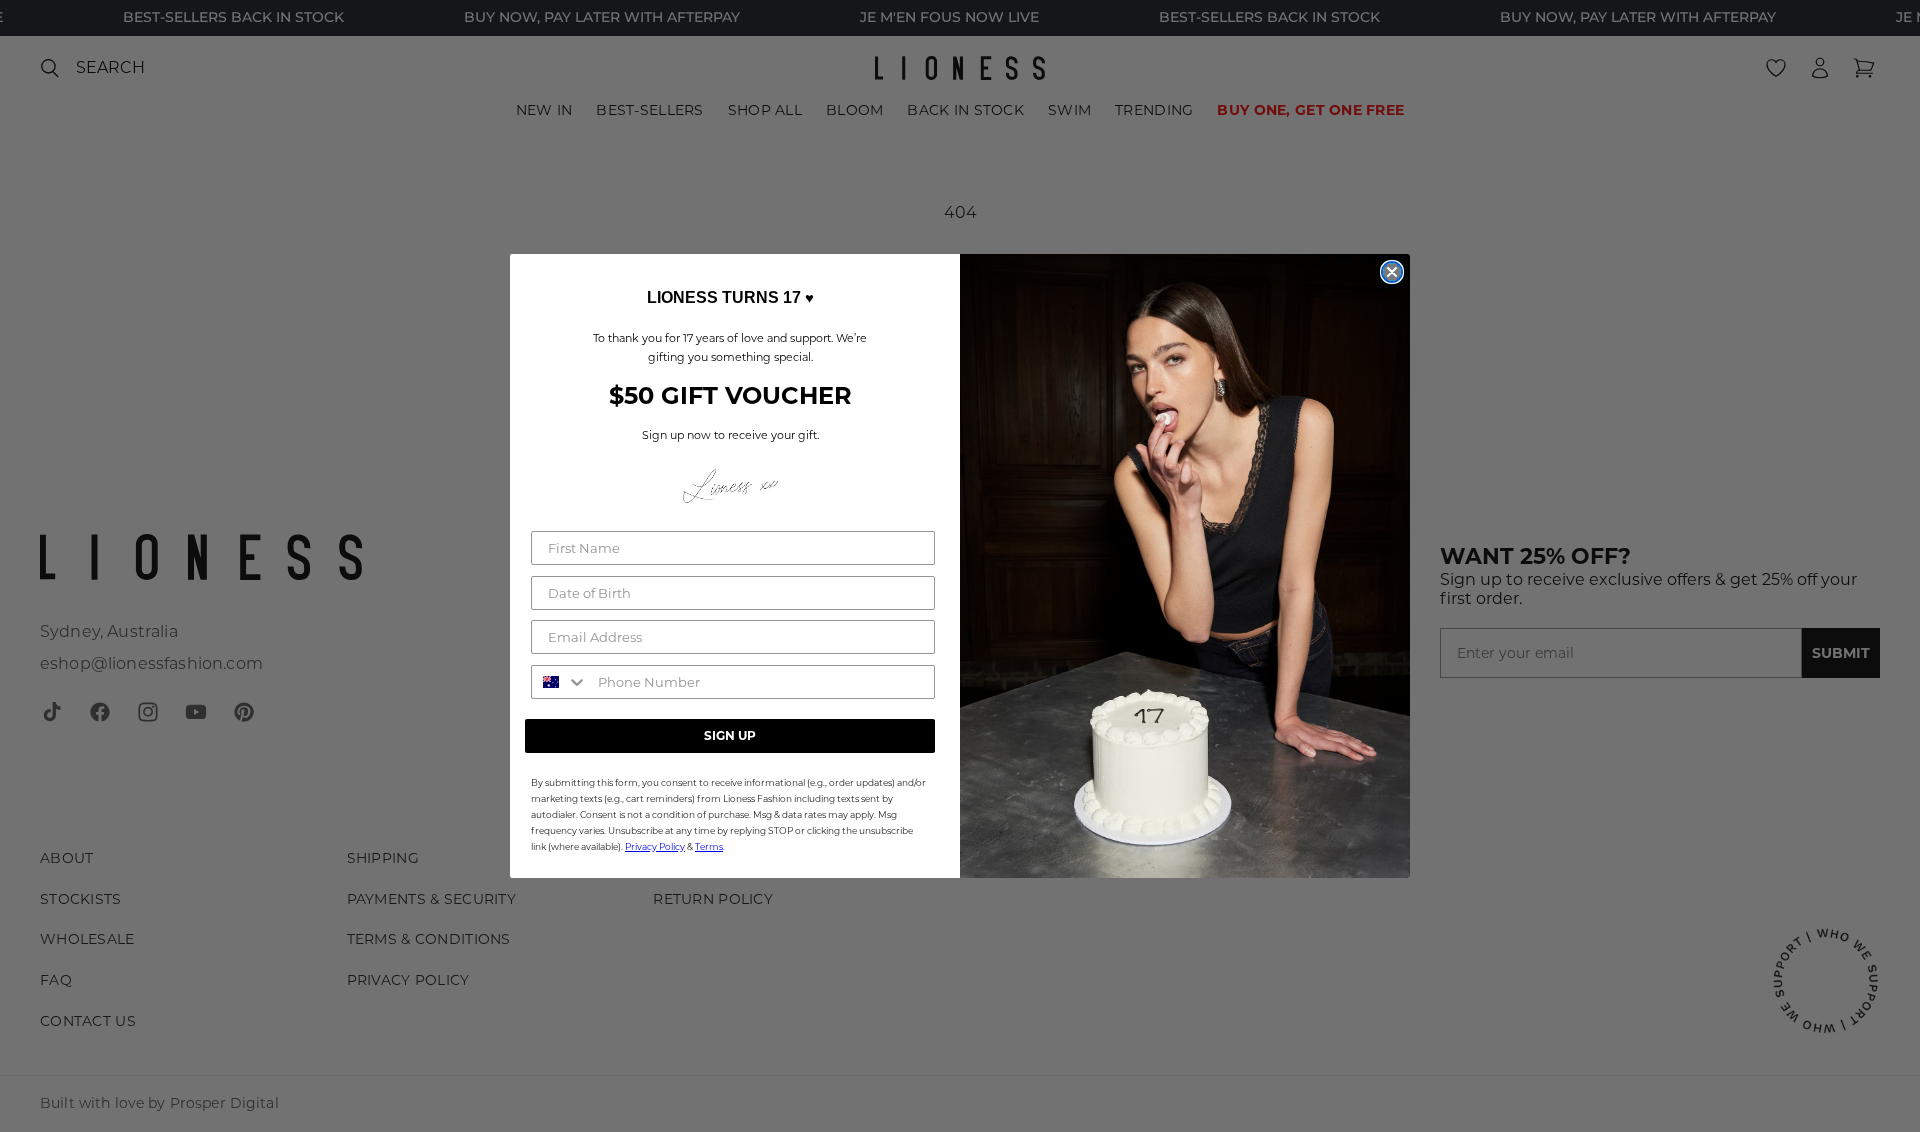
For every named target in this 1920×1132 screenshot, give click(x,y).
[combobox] (560, 682)
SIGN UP (730, 735)
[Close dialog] (1392, 272)
